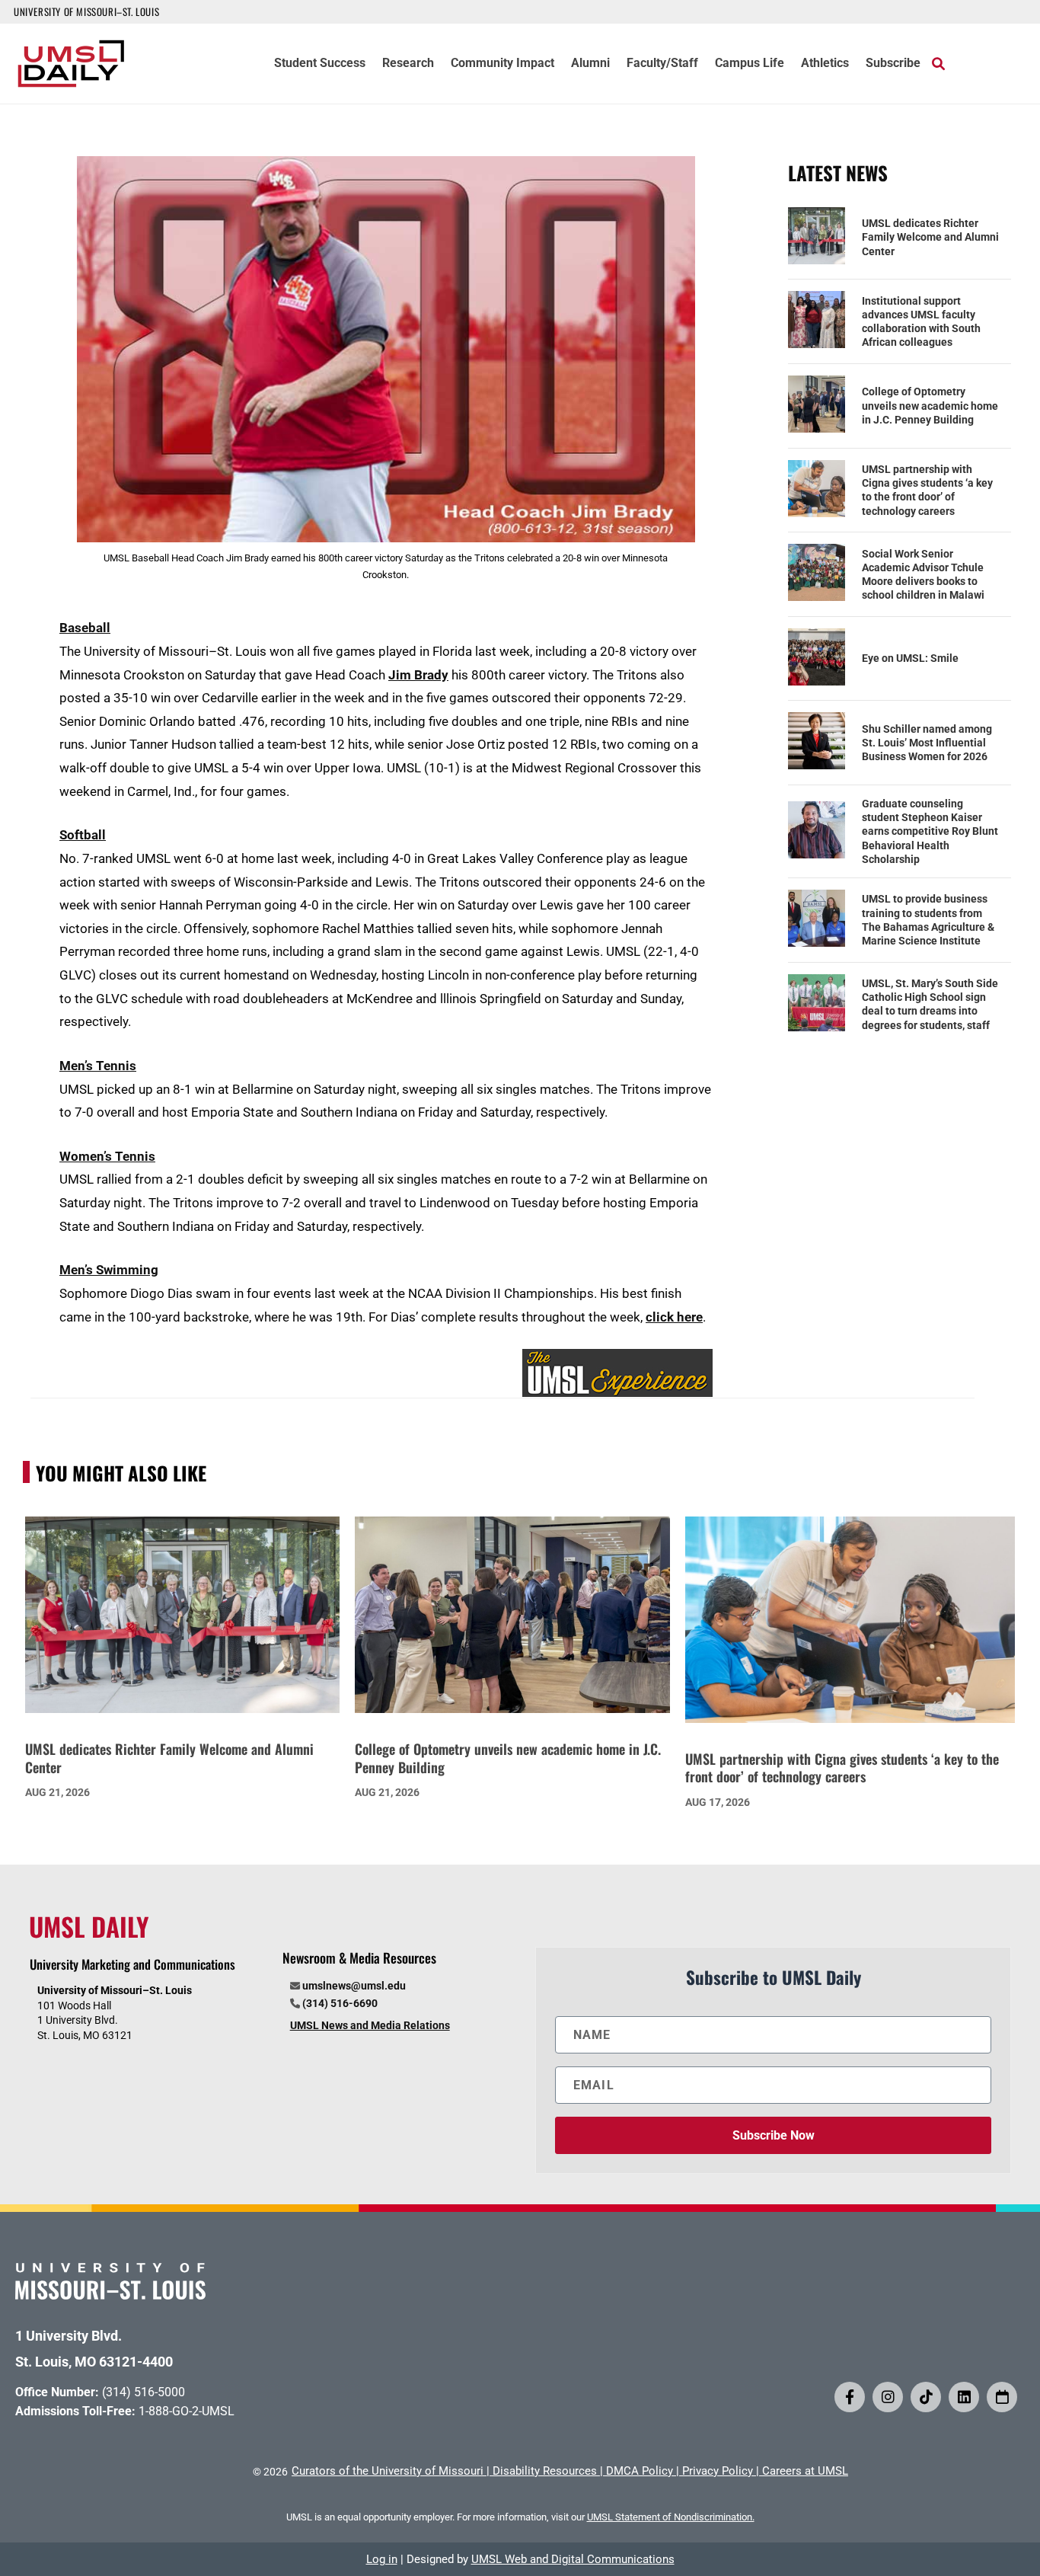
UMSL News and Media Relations (370, 2025)
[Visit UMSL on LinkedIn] (964, 2397)
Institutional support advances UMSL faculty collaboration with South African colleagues (921, 322)
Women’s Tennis (107, 1156)
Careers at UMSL (805, 2471)
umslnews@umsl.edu (354, 1986)
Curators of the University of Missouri (388, 2471)
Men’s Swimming (109, 1270)
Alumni (590, 64)
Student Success (320, 64)
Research (408, 64)
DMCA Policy (640, 2471)
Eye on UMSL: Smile (910, 658)
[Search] (938, 63)
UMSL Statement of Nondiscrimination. (671, 2517)
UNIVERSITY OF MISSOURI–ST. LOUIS (86, 11)
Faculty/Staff (662, 64)
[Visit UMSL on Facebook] (850, 2397)
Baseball (85, 628)
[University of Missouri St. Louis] (110, 2295)
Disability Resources (545, 2471)
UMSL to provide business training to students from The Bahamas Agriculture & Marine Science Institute (928, 920)
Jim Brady (418, 675)
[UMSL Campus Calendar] (1002, 2397)
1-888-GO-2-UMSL (187, 2411)
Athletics (825, 64)
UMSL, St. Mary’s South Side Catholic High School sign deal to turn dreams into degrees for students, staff (930, 1004)
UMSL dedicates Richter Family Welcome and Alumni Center (930, 237)
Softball (83, 835)
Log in (382, 2559)
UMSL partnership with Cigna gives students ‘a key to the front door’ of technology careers (927, 490)
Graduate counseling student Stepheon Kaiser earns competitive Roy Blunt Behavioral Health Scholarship (930, 831)
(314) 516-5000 (144, 2392)
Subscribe (893, 64)
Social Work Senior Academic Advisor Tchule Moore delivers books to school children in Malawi (923, 575)
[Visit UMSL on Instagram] (888, 2397)
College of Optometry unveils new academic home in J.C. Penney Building (930, 405)
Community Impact (502, 64)
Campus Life (750, 64)
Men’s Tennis (98, 1066)
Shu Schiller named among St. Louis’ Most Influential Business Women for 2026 (927, 743)
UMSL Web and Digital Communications (573, 2559)
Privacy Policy (718, 2471)
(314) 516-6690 (340, 2003)
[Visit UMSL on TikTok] (926, 2397)
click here (674, 1317)
